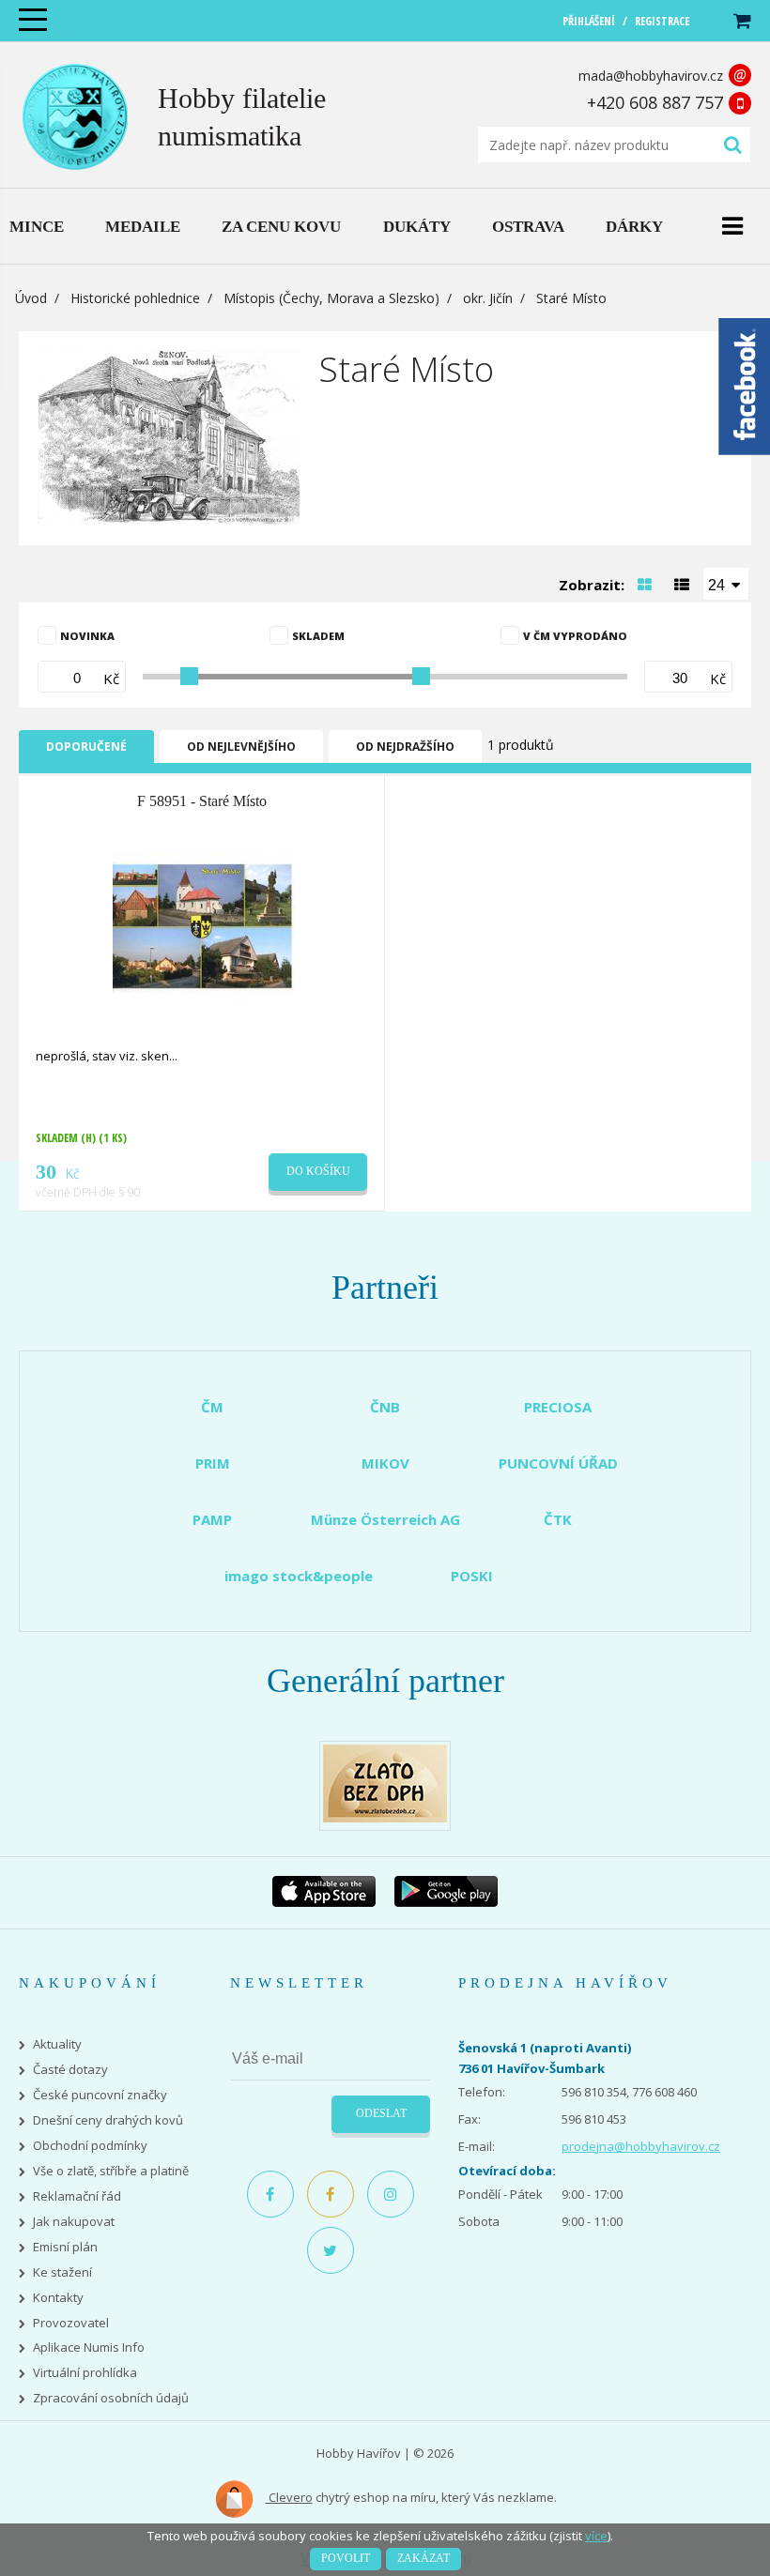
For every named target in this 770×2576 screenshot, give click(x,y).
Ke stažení (62, 2272)
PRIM (213, 1463)
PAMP (212, 1519)
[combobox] (726, 584)
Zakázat (423, 2558)
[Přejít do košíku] (741, 21)
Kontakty (58, 2298)
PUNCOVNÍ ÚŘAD (558, 1463)
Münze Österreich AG (385, 1519)
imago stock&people (299, 1576)
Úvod (31, 298)
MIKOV (385, 1463)
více (596, 2536)
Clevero (289, 2497)
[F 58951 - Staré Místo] (204, 926)
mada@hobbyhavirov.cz (651, 76)
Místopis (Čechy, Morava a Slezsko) (331, 298)
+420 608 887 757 (655, 102)
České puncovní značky (100, 2095)
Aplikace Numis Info (89, 2347)
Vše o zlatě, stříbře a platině (111, 2171)
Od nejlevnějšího (241, 747)
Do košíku (318, 1171)
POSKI (472, 1576)
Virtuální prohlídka (85, 2373)
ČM (212, 1407)
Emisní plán (65, 2247)
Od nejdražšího (405, 747)
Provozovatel (71, 2323)
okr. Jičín (488, 298)
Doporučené (86, 747)
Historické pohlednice (135, 298)
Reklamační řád (77, 2196)
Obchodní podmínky (90, 2146)
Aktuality (57, 2044)
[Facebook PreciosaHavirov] (270, 2194)
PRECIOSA (558, 1407)
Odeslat (381, 2113)
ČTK (558, 1519)
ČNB (385, 1407)
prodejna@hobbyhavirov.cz (641, 2146)
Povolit (346, 2558)
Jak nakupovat (74, 2222)
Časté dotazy (70, 2070)
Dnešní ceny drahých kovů (108, 2120)
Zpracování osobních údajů (111, 2398)
